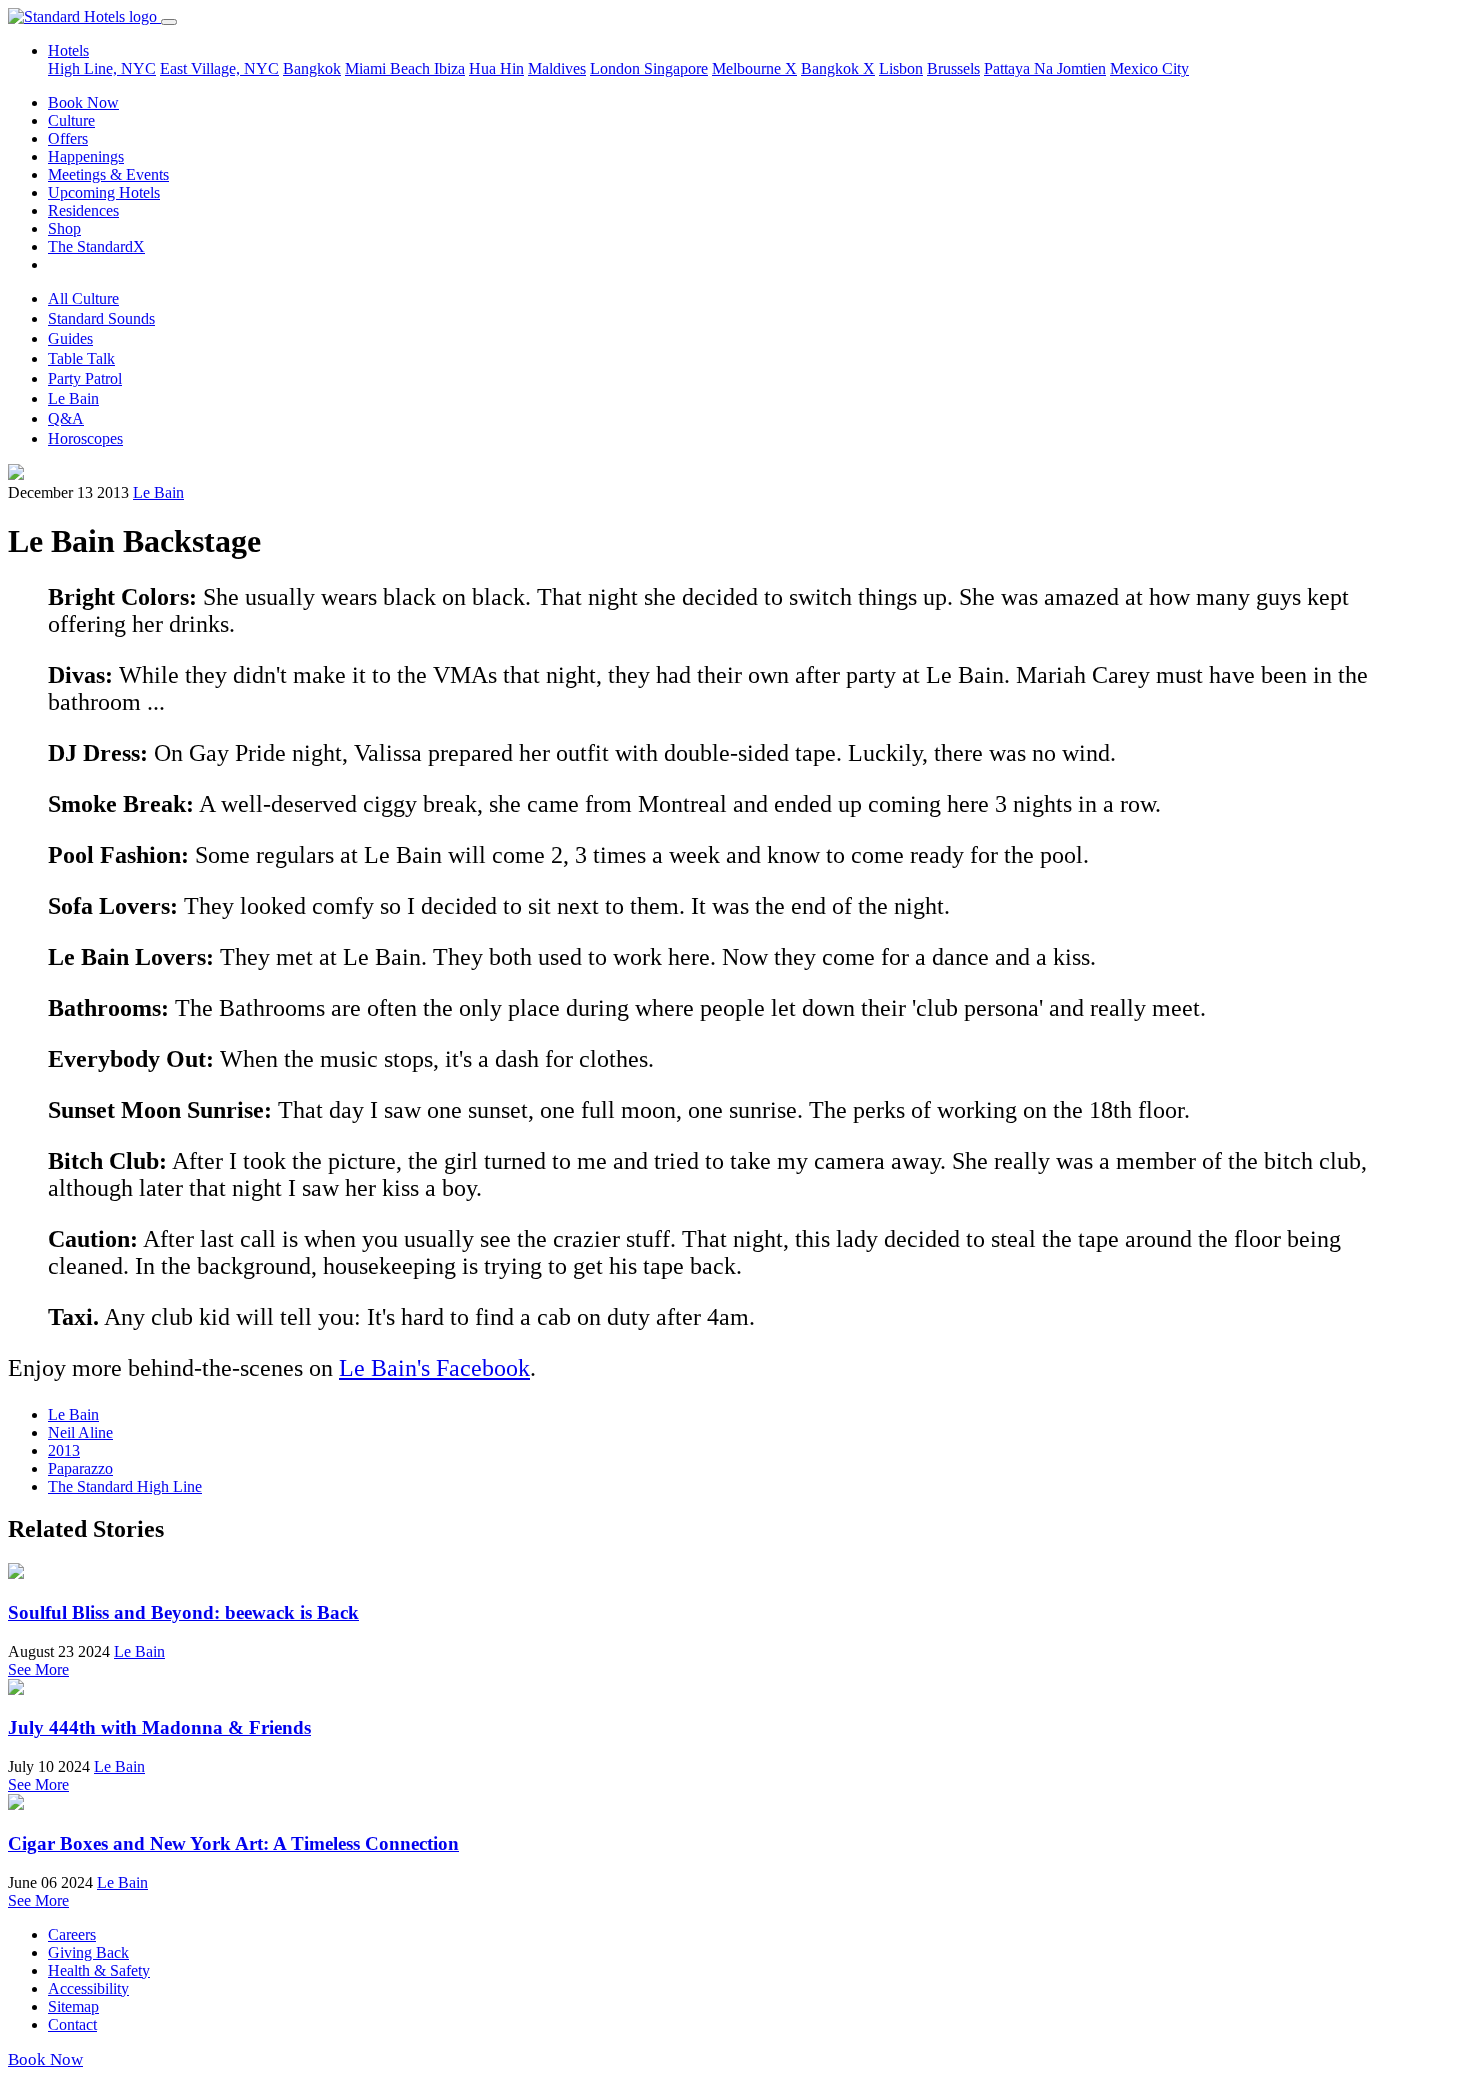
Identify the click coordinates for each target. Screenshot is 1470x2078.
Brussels (953, 68)
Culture (71, 120)
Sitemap (73, 2006)
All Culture (83, 298)
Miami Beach (389, 68)
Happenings (86, 156)
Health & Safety (99, 1970)
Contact (72, 2024)
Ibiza (449, 68)
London (617, 68)
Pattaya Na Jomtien (1045, 68)
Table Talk (81, 358)
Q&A (66, 418)
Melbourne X (754, 68)
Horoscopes (85, 438)
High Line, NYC (102, 68)
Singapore (676, 68)
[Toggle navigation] (169, 22)
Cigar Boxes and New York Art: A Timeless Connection (233, 1843)
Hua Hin (496, 68)
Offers (68, 138)
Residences (83, 210)
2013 (64, 1450)
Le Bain (73, 398)
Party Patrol (85, 378)
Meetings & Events (108, 174)
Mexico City (1149, 68)
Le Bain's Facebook (434, 1368)
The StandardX (96, 246)
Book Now (83, 102)
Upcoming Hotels (104, 192)
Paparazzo (80, 1468)
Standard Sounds (101, 318)
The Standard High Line (125, 1486)
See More (38, 1669)
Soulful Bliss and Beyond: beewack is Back (183, 1612)
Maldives (557, 68)
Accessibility (88, 1988)
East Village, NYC (219, 68)
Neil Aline (80, 1432)
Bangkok (312, 68)
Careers (72, 1934)
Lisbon (901, 68)
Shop (64, 228)
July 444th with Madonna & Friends (159, 1727)
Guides (70, 338)
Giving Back (88, 1952)
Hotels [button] (68, 50)
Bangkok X (838, 68)
